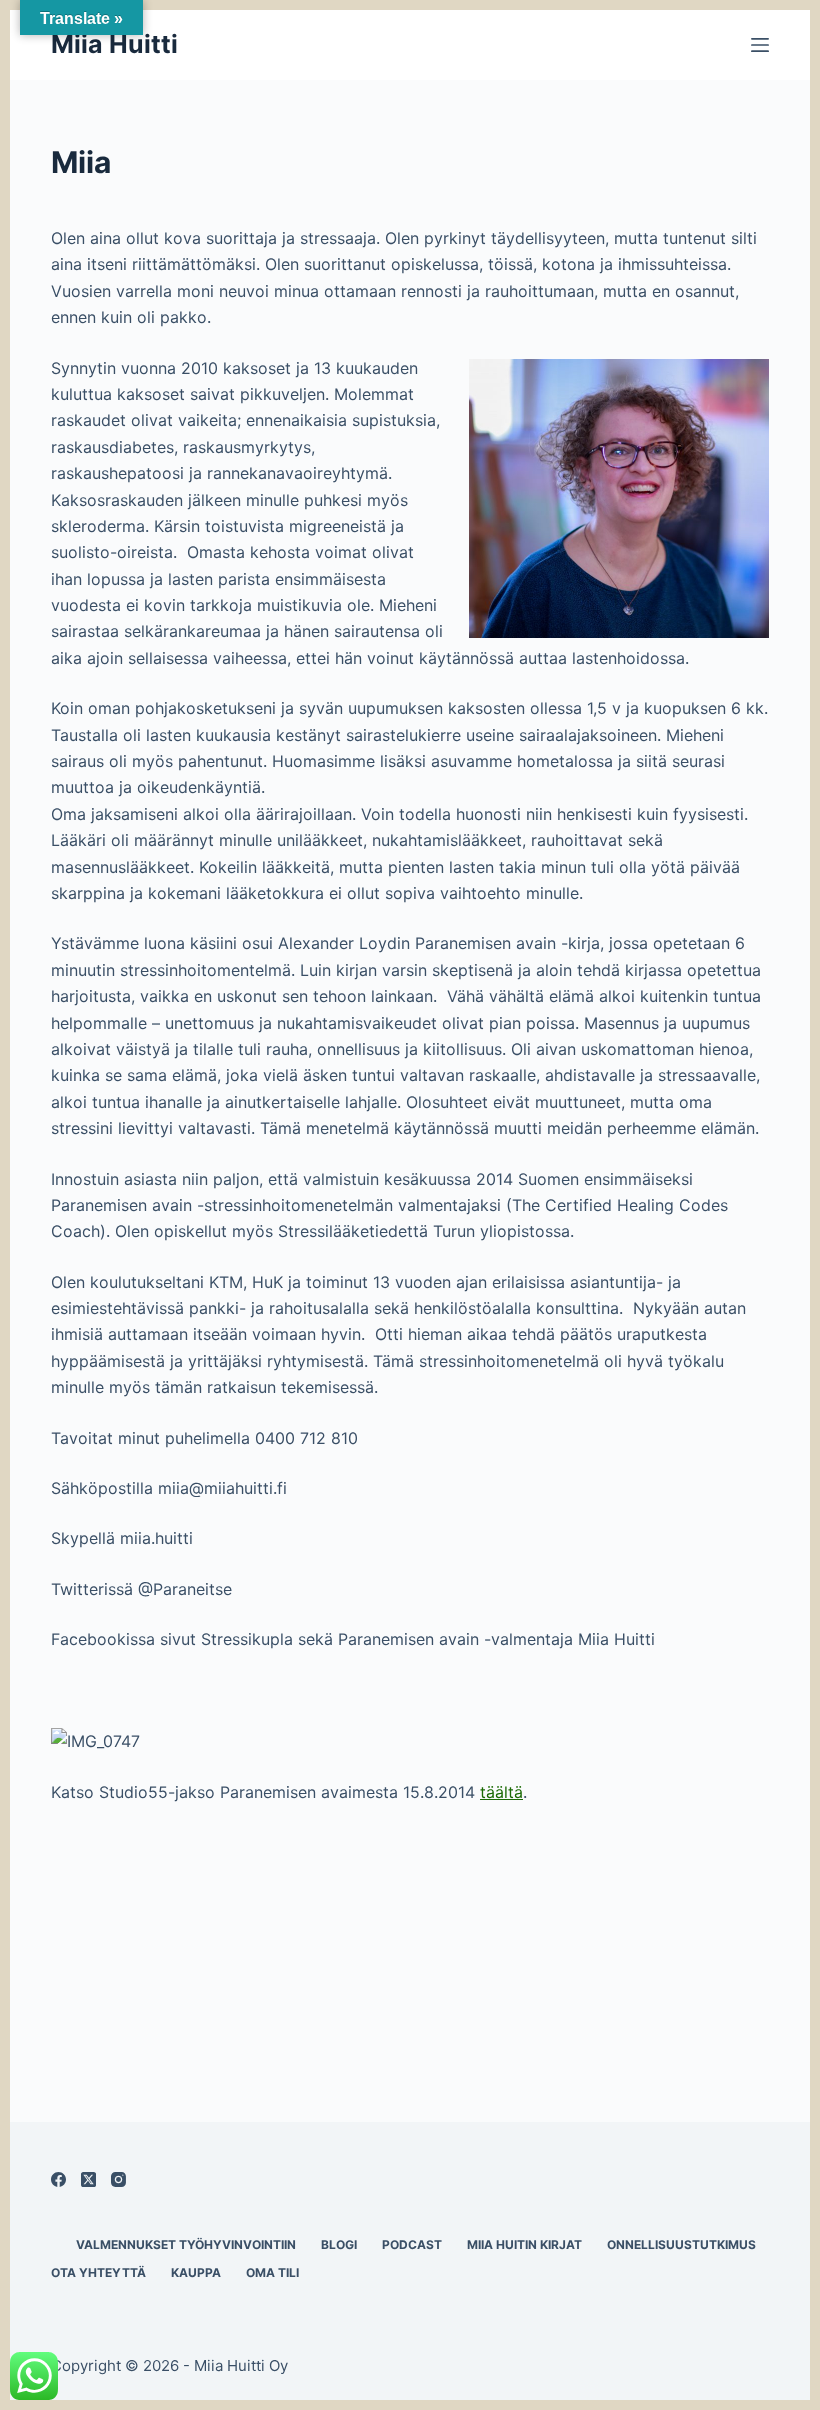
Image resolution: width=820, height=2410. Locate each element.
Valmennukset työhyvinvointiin (186, 2244)
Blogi (339, 2244)
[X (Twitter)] (88, 2179)
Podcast (412, 2244)
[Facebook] (58, 2179)
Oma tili (272, 2272)
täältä (501, 1792)
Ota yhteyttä (98, 2272)
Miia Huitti (114, 44)
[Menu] (760, 45)
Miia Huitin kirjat (524, 2244)
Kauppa (196, 2272)
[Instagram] (118, 2179)
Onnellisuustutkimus (681, 2244)
